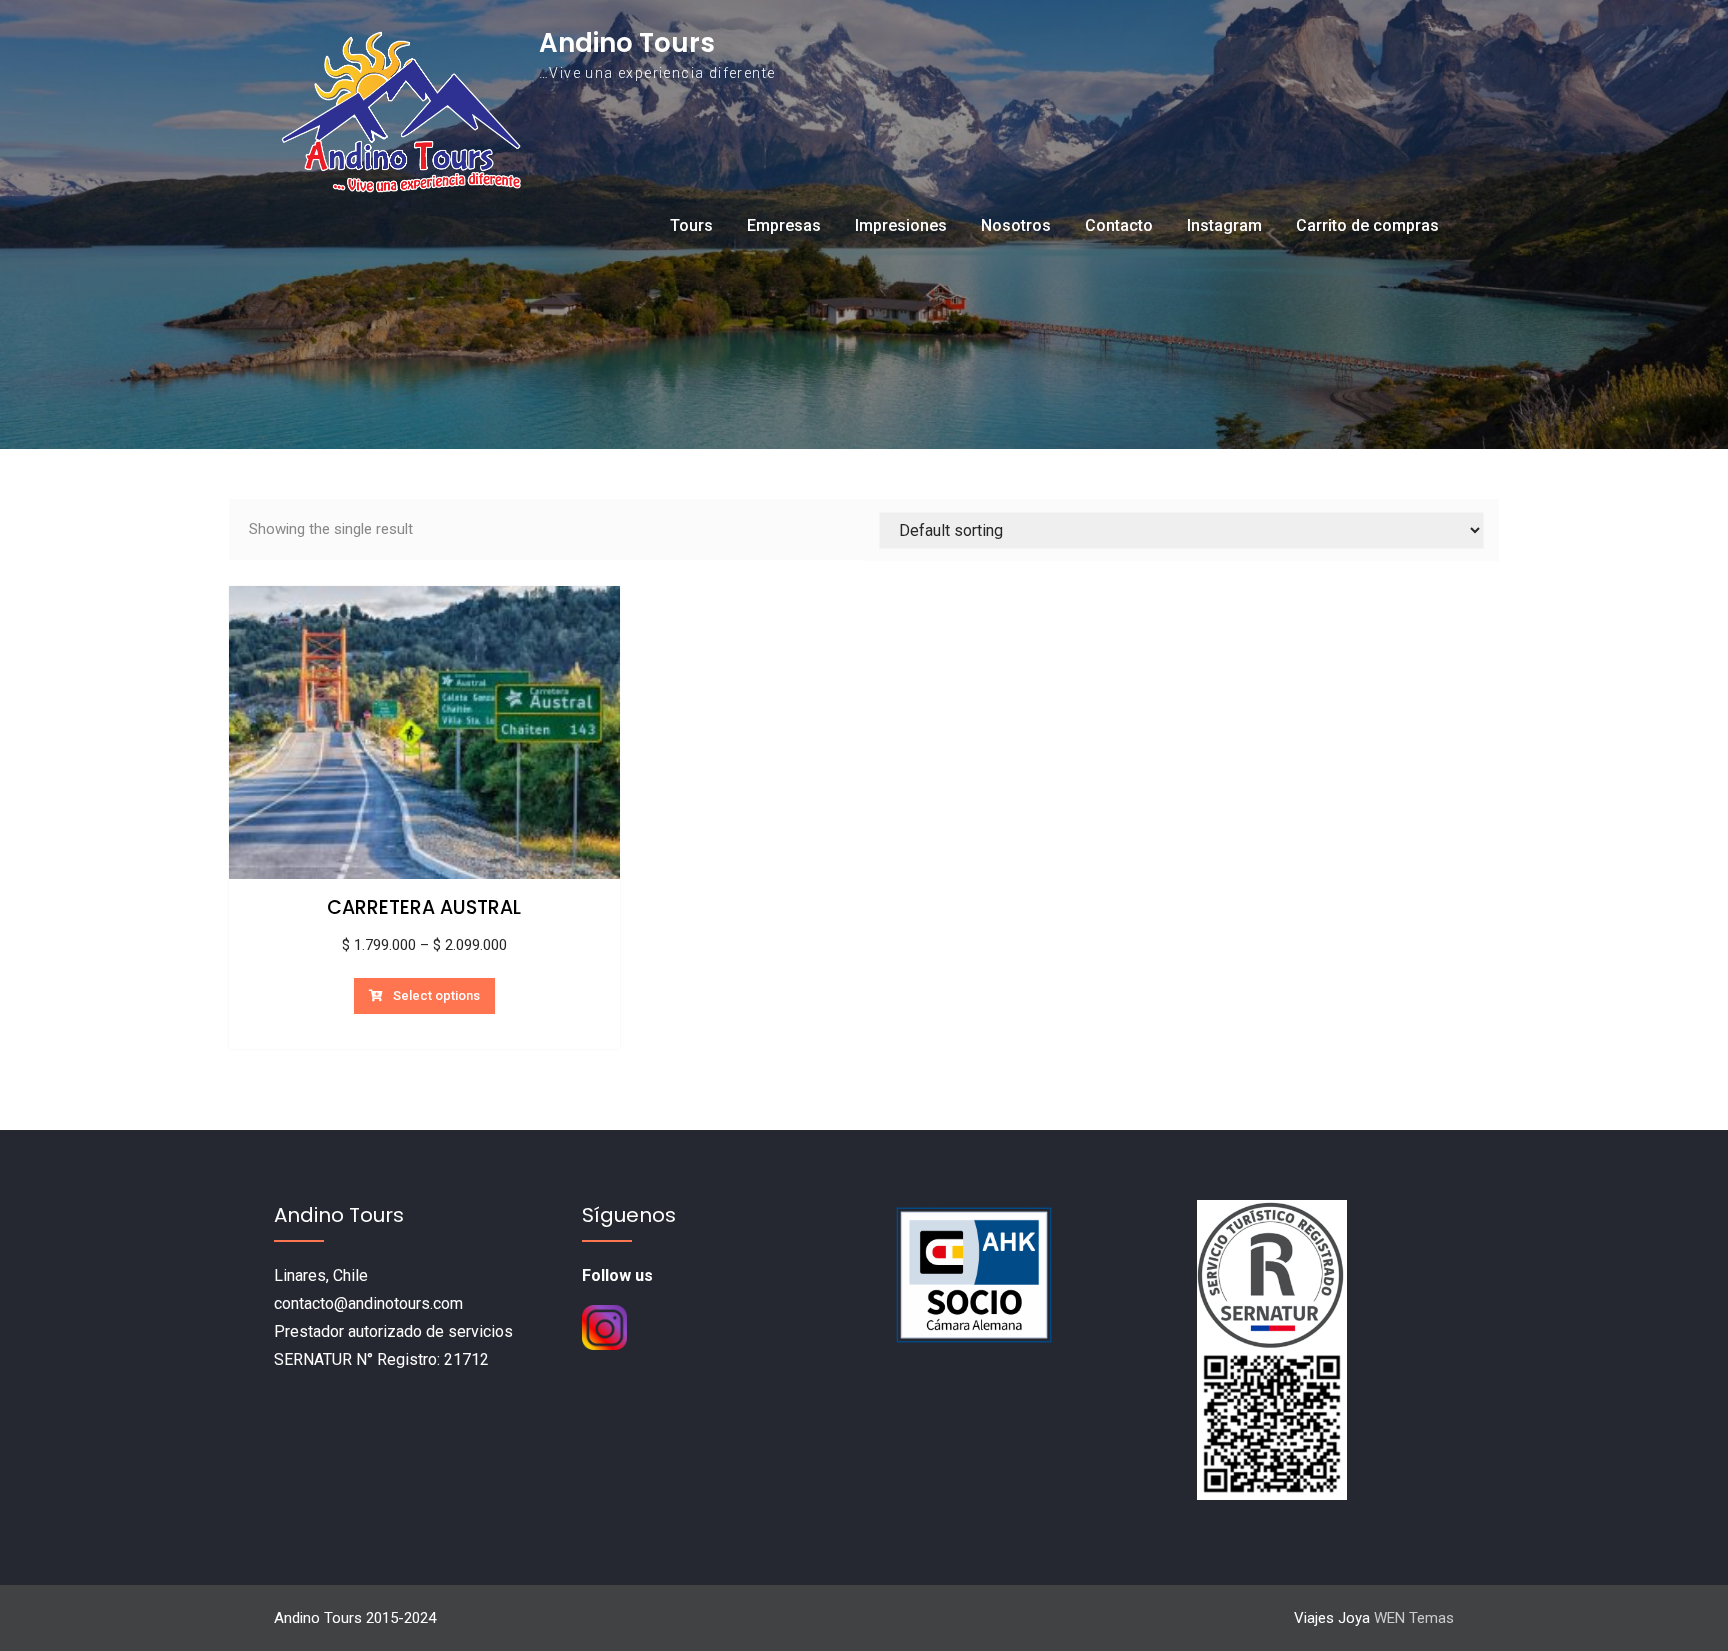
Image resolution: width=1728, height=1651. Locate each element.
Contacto (1119, 225)
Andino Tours (627, 43)
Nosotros (1016, 225)
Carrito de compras (1367, 225)
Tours (691, 225)
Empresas (784, 225)
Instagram (1224, 225)
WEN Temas (1414, 1618)
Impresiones (901, 225)
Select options (436, 995)
